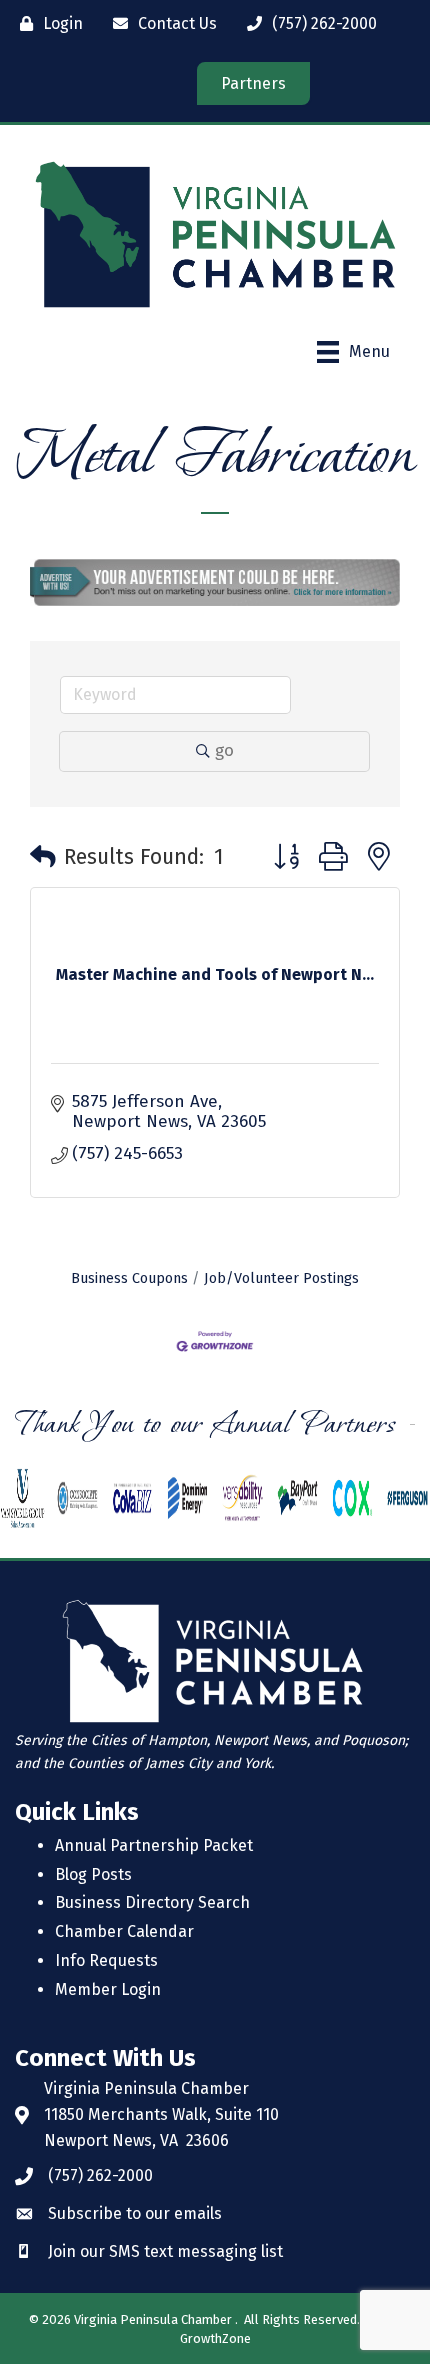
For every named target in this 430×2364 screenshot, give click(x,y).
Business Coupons (129, 1278)
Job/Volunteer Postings (281, 1278)
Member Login (108, 1989)
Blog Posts (93, 1874)
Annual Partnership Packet (154, 1845)
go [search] (224, 750)
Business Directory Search (152, 1902)
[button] (43, 858)
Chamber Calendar (124, 1931)
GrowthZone (215, 2338)
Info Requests (106, 1960)
